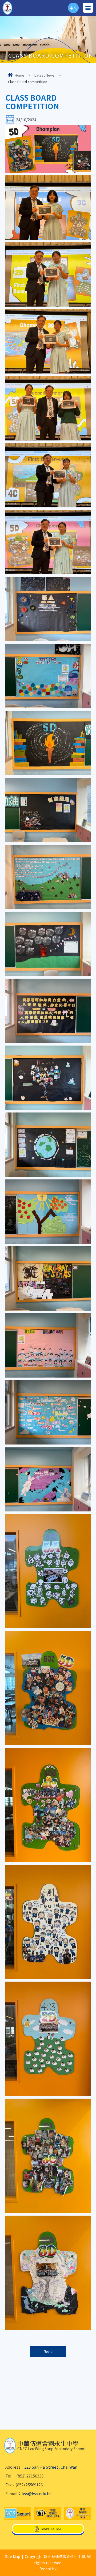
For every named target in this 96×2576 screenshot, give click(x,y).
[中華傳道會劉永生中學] (7, 8)
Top (96, 2565)
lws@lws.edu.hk (37, 2493)
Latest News (45, 75)
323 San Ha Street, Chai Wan (51, 2467)
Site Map (13, 2556)
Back (48, 2351)
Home (19, 75)
